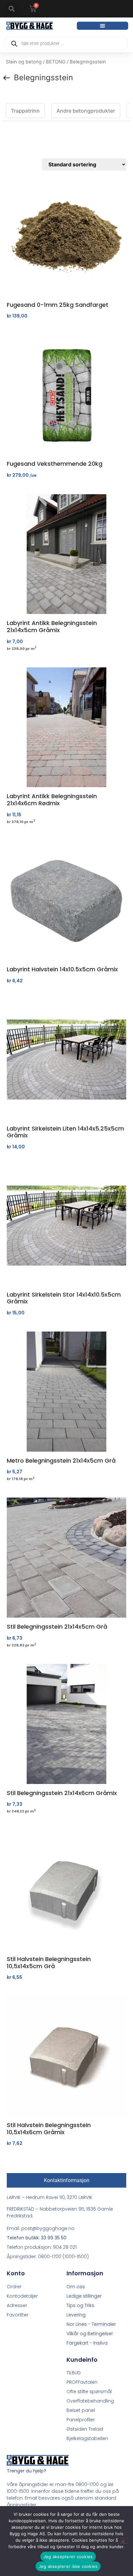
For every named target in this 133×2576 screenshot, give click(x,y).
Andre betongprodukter (86, 111)
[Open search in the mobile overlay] (66, 43)
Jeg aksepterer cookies (68, 2557)
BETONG (56, 62)
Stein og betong (24, 62)
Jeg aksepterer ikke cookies (68, 2566)
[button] (12, 9)
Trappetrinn (25, 111)
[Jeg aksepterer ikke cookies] (123, 2541)
